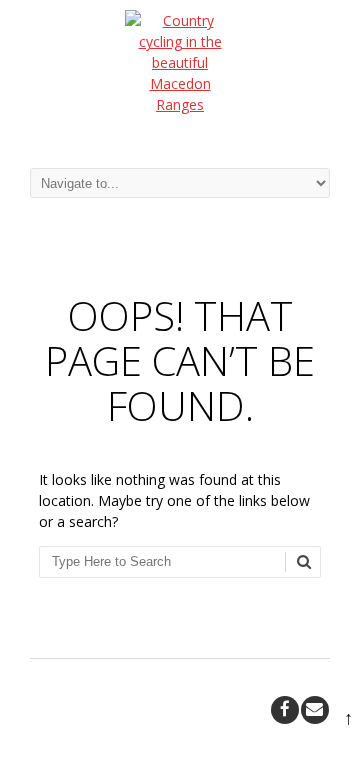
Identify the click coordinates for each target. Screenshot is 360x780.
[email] (315, 710)
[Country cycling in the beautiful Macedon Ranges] (180, 73)
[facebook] (285, 710)
